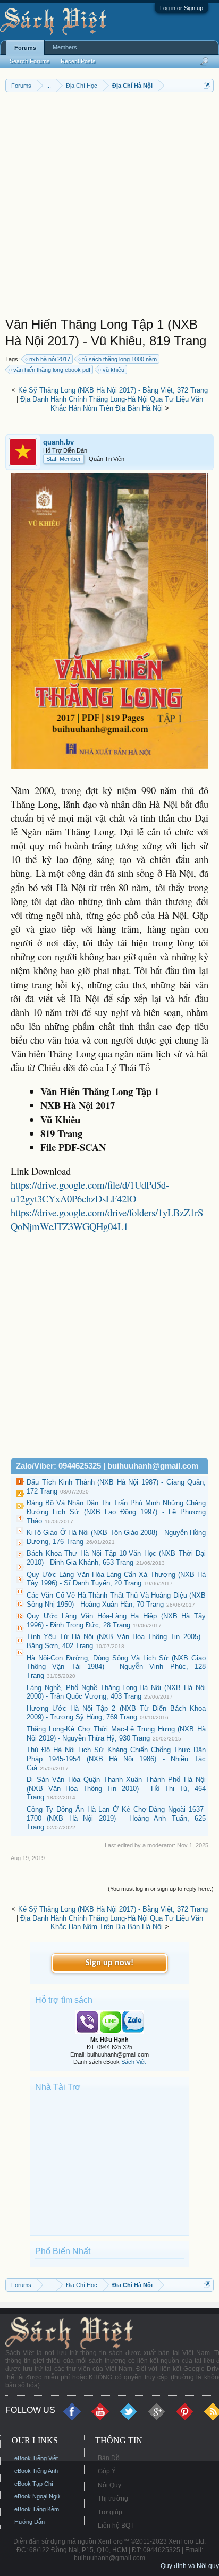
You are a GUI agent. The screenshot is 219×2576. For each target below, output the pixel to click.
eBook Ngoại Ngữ (37, 2496)
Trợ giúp (110, 2512)
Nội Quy (109, 2485)
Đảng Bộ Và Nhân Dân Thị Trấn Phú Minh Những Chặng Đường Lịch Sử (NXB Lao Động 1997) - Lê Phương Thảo (116, 1512)
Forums (25, 48)
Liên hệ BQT (116, 2526)
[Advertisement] (109, 207)
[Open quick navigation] (207, 85)
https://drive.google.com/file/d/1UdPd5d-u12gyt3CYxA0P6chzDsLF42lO (90, 1192)
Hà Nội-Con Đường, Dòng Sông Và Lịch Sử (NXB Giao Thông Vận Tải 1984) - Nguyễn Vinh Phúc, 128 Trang (116, 1667)
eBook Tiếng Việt (36, 2458)
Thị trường (113, 2498)
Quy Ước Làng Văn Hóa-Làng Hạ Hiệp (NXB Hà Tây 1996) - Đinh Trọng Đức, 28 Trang (116, 1620)
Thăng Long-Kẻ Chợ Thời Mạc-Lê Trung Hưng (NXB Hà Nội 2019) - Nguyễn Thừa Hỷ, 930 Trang (116, 1734)
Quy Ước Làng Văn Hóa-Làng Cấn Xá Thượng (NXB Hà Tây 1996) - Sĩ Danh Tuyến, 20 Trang (116, 1579)
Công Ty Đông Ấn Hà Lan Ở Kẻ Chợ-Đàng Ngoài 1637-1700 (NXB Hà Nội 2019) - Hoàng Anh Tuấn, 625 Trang (116, 1818)
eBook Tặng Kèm (37, 2509)
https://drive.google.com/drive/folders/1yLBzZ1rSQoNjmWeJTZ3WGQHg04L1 (107, 1219)
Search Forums (30, 61)
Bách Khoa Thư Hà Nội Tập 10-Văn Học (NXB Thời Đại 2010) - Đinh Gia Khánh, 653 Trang (116, 1558)
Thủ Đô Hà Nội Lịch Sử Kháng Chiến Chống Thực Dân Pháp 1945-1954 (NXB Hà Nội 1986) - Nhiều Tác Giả (116, 1759)
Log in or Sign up (182, 8)
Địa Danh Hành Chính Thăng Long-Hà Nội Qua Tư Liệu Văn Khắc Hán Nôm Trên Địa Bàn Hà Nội (112, 404)
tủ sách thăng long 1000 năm (120, 359)
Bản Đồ (109, 2458)
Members (65, 47)
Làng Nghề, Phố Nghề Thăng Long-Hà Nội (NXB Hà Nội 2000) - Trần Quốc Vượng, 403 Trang (116, 1692)
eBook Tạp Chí (34, 2484)
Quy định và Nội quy (190, 2566)
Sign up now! (109, 1963)
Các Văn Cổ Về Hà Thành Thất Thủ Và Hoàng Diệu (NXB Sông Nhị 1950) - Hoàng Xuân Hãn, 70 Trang (116, 1600)
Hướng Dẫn (30, 2522)
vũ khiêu (113, 370)
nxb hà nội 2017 (50, 359)
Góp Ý (107, 2471)
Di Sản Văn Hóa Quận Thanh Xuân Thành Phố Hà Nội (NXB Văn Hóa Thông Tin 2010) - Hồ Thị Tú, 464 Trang (116, 1788)
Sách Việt (133, 2062)
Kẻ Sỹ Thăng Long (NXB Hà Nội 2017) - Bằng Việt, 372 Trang (113, 390)
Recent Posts (78, 61)
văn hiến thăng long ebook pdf (52, 370)
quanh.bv (58, 442)
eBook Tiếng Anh (36, 2471)
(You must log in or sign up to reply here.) (161, 1889)
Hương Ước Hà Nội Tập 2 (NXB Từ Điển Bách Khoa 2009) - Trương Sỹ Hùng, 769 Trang (116, 1713)
